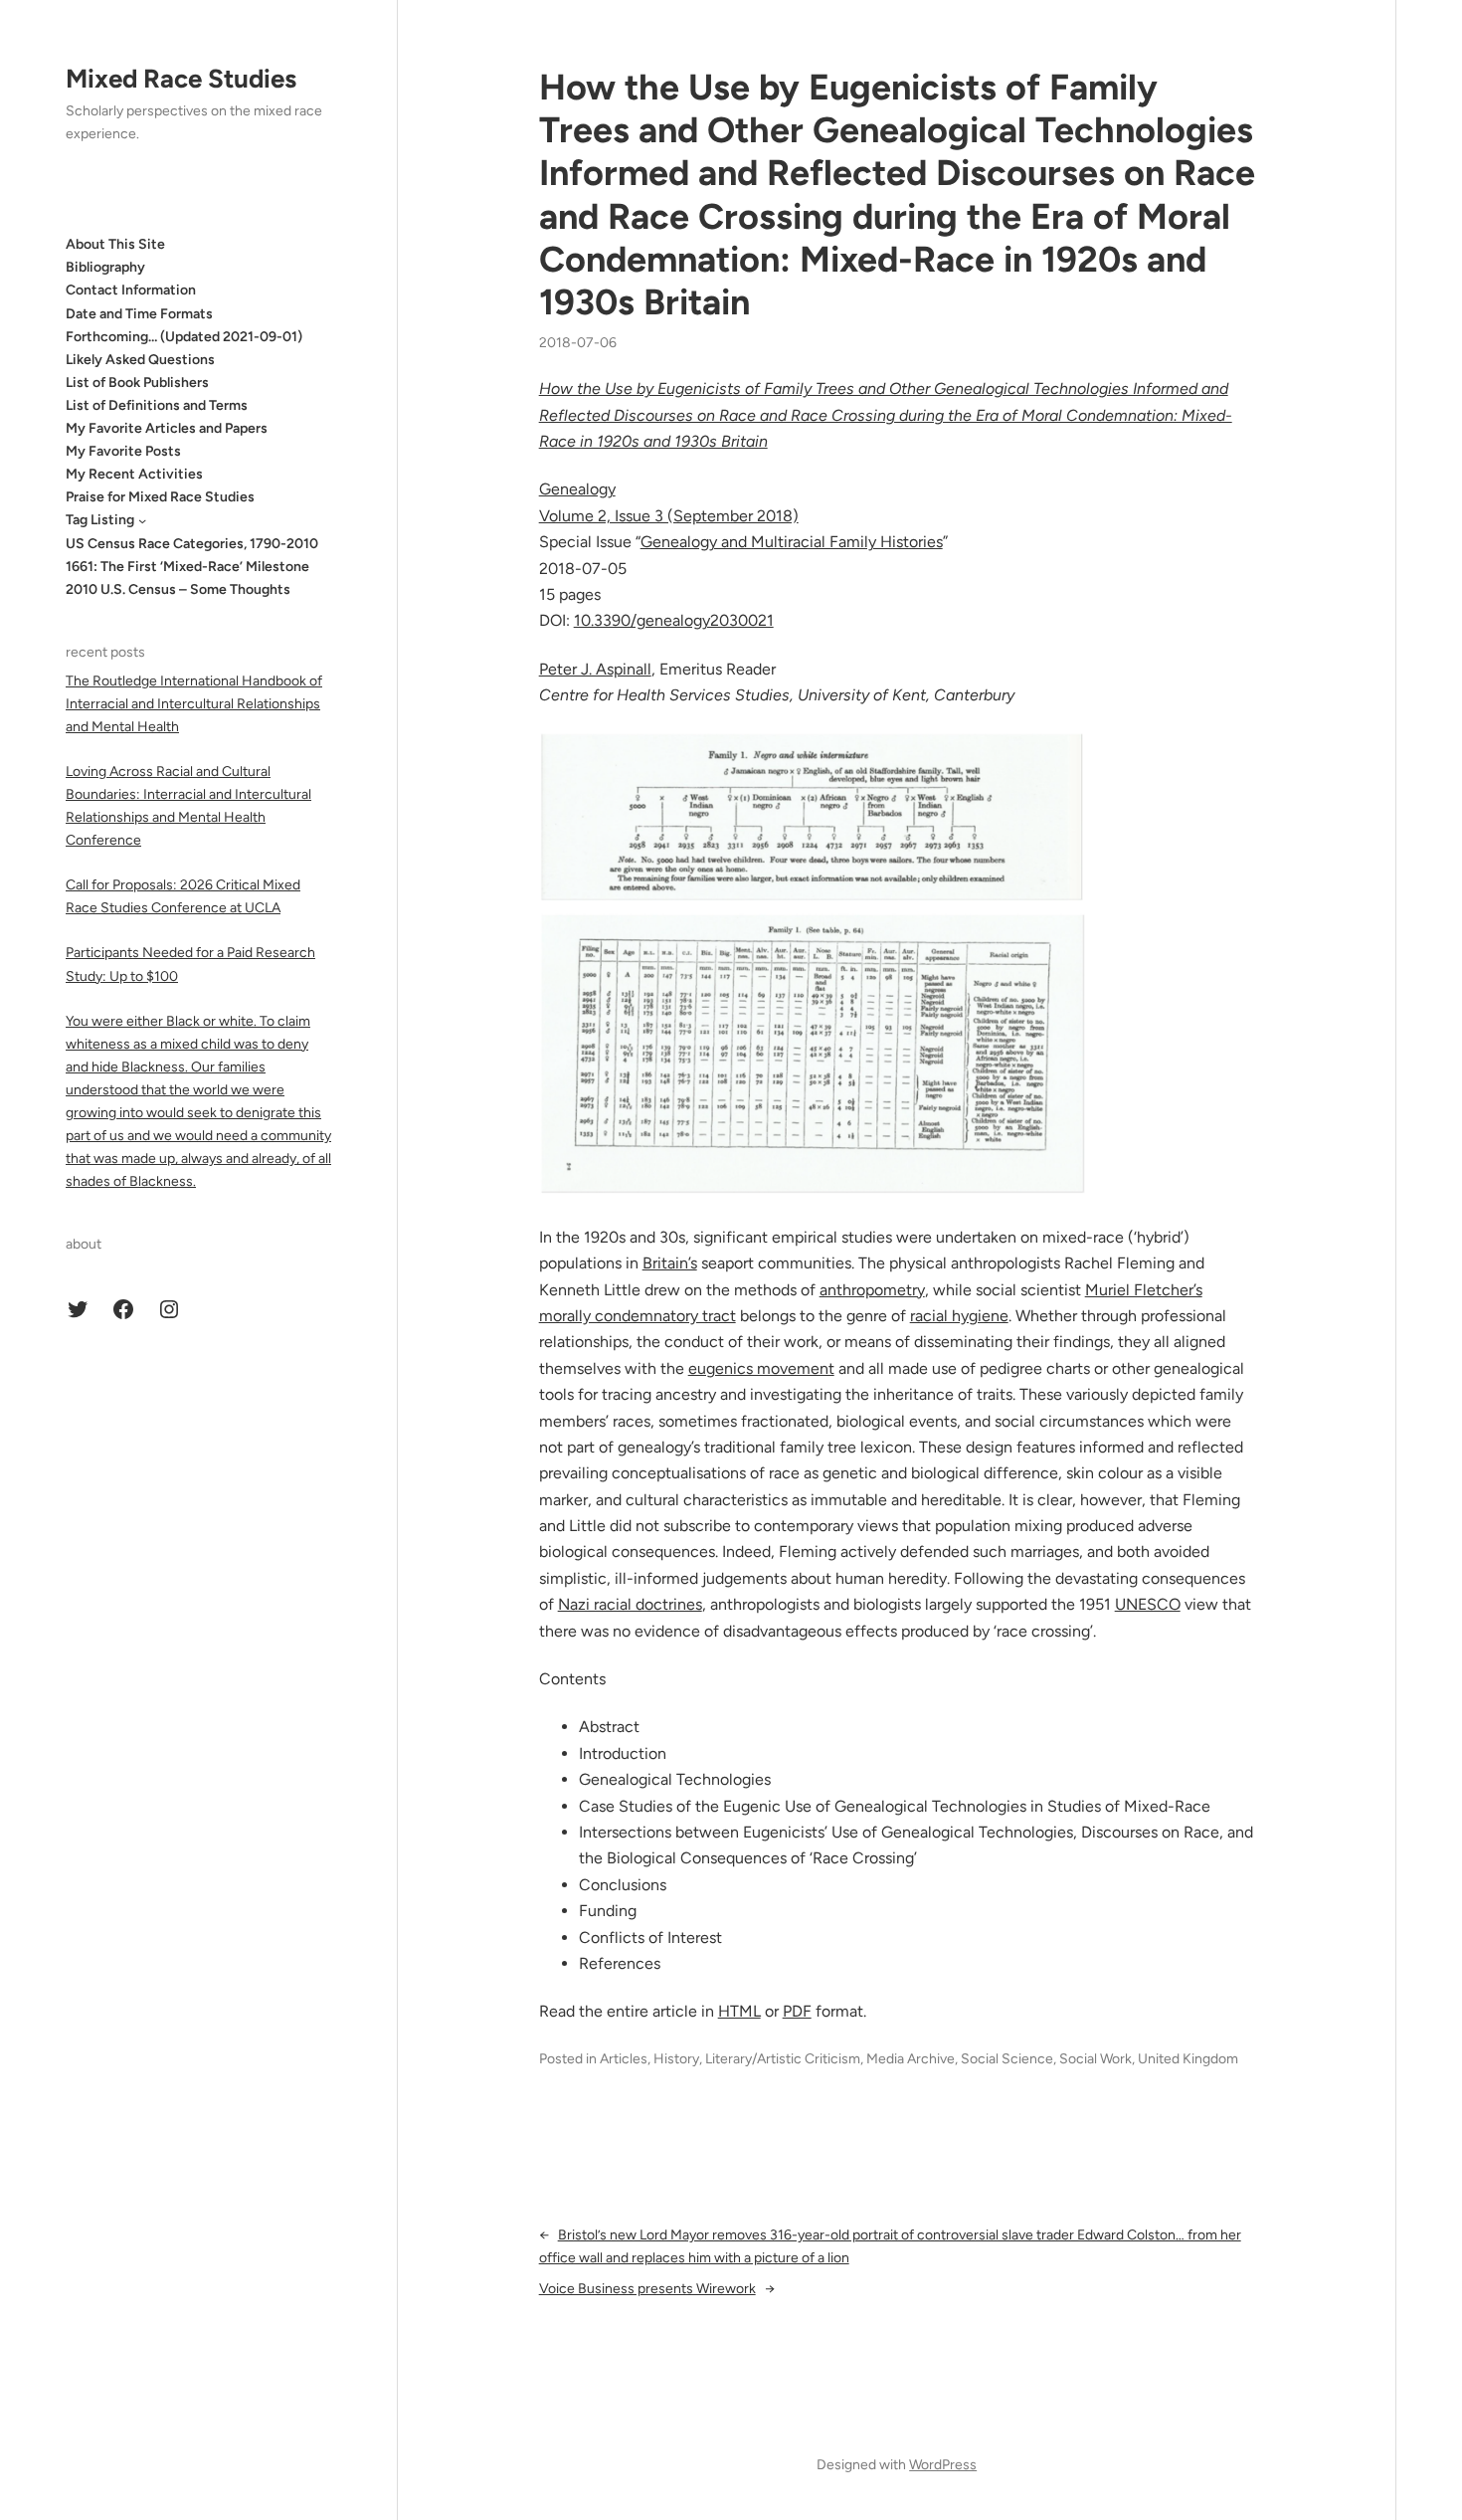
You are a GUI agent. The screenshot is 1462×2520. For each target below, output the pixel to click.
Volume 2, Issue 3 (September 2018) (669, 516)
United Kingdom (1188, 2059)
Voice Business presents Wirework (647, 2289)
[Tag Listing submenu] (142, 520)
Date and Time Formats (139, 313)
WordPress (943, 2465)
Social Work (1096, 2059)
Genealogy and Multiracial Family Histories (792, 542)
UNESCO (1148, 1604)
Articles (624, 2059)
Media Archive (911, 2059)
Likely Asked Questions (140, 360)
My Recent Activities (134, 474)
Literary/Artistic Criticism (783, 2059)
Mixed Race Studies (181, 79)
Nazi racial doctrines (630, 1604)
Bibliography (105, 267)
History (676, 2059)
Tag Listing (100, 520)
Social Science (1007, 2059)
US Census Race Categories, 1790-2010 (192, 543)
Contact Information (131, 290)
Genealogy (577, 489)
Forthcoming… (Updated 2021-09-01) (184, 337)
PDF (797, 2011)
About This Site (115, 244)
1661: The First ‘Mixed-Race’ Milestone (187, 567)
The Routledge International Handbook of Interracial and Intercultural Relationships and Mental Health (194, 703)
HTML (739, 2011)
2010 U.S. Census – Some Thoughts (178, 589)
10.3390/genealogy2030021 (674, 620)
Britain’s (670, 1263)
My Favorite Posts (123, 451)
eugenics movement (761, 1368)
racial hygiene (959, 1316)
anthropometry (872, 1290)
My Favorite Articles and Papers (167, 428)
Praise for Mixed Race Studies (160, 497)
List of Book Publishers (137, 383)
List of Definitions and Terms (157, 405)
